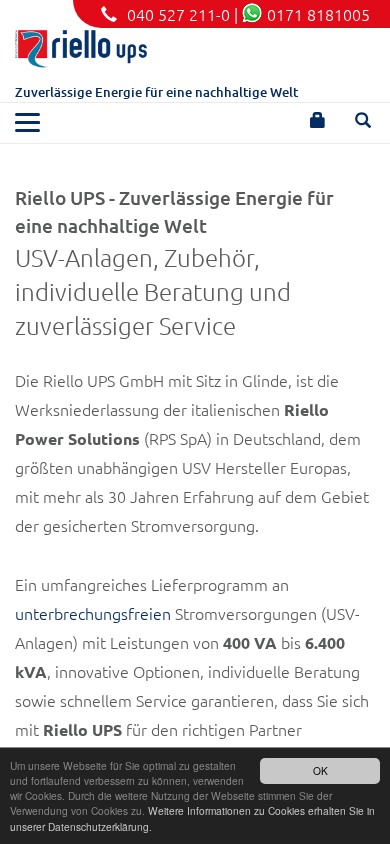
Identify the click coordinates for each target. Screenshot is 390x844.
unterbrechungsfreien (93, 613)
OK (320, 770)
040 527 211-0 (178, 14)
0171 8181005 (318, 14)
